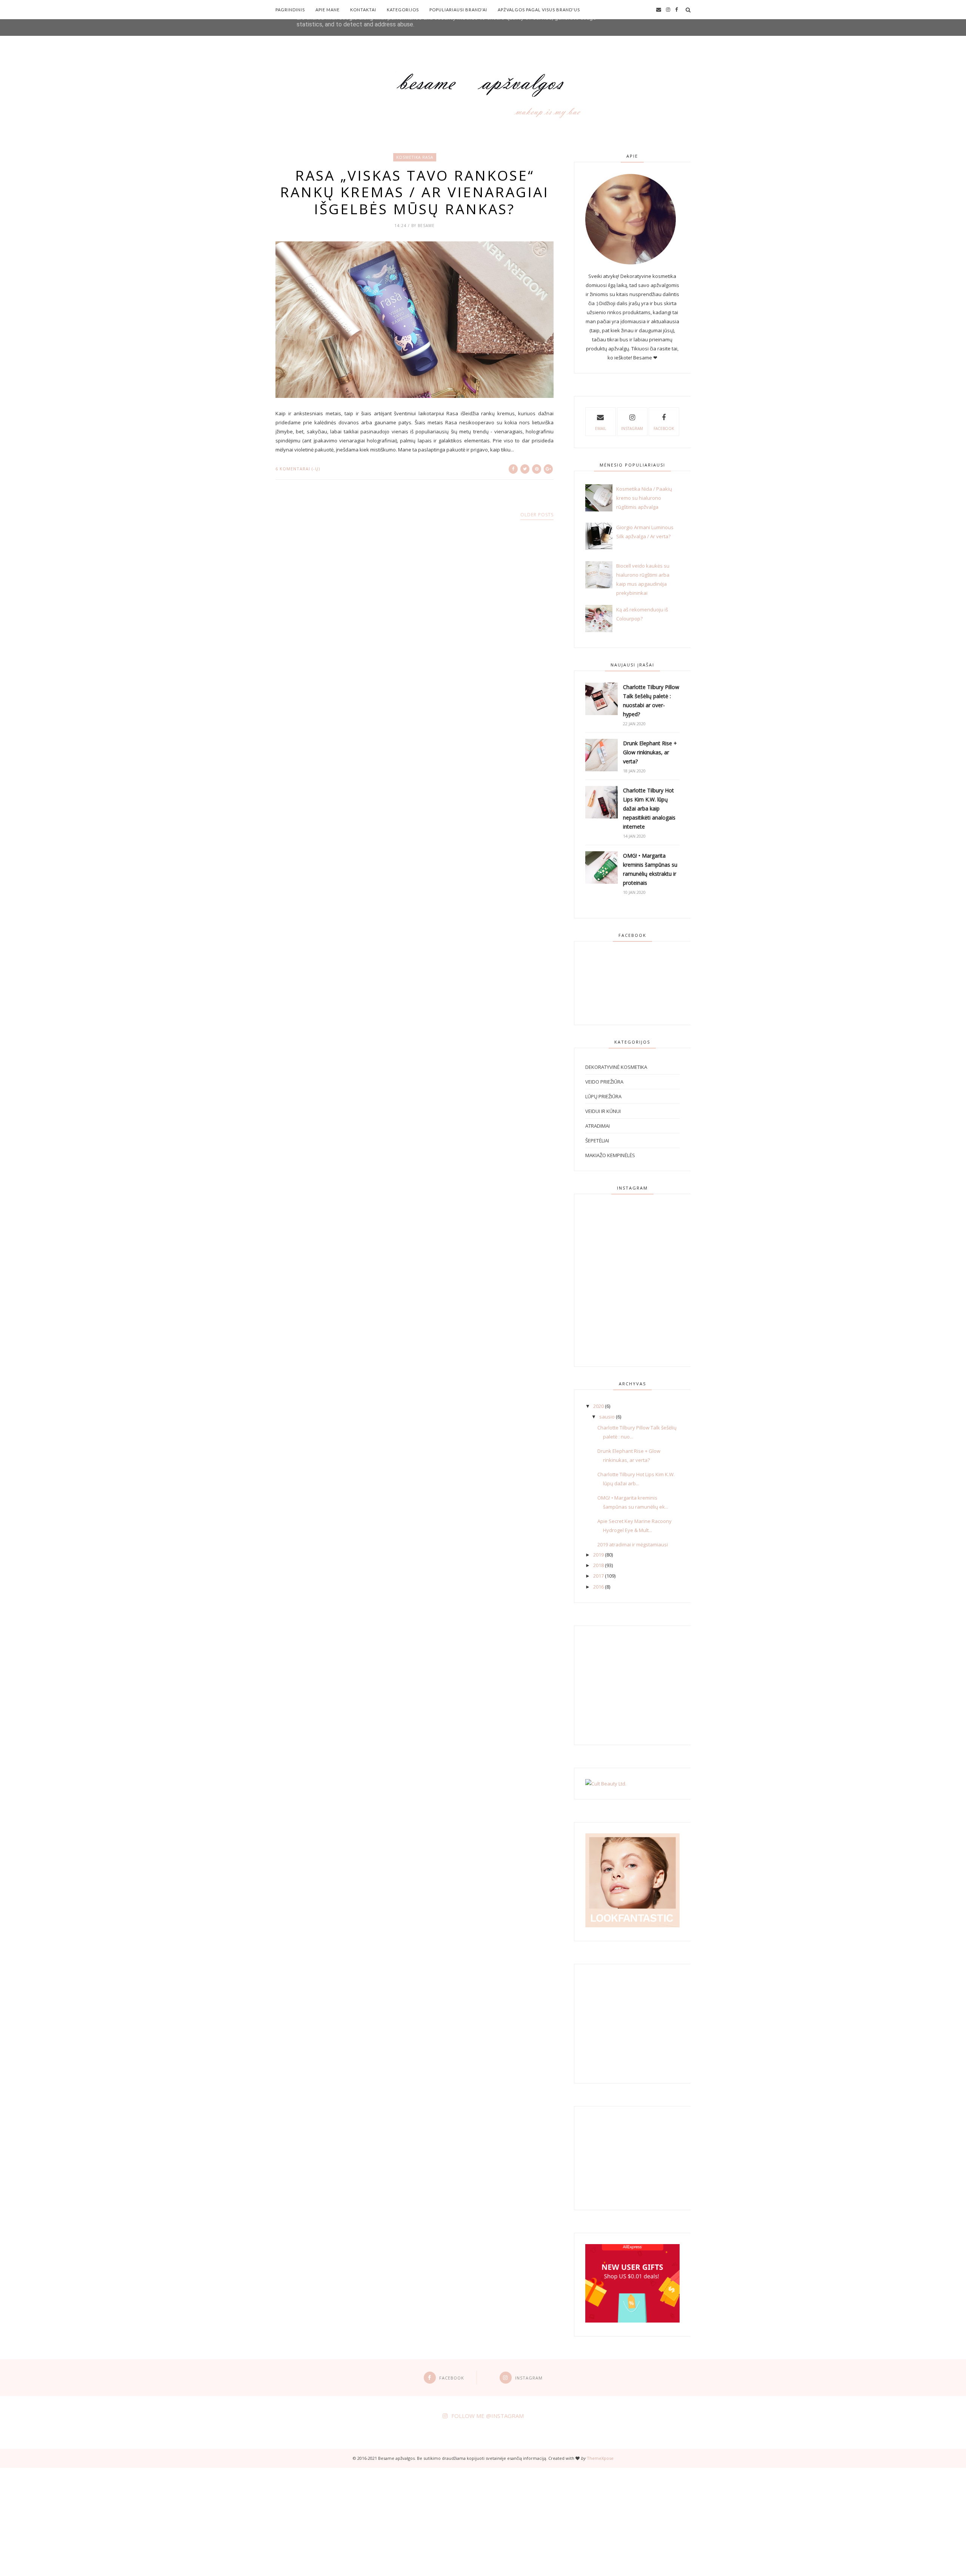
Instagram (632, 428)
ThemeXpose (600, 2458)
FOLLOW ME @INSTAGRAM (488, 2416)
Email (601, 428)
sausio (607, 1417)
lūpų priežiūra (603, 1096)
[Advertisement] (226, 2521)
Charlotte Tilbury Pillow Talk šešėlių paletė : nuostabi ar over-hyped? (651, 701)
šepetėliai (597, 1141)
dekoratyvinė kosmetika (616, 1067)
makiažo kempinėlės (610, 1155)
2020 (598, 1406)
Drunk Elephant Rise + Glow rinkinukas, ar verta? (650, 752)
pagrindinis (290, 10)
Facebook (664, 428)
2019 (598, 1555)
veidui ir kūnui (603, 1111)
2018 (598, 1565)
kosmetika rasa (415, 157)
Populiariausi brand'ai (458, 10)
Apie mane (328, 10)
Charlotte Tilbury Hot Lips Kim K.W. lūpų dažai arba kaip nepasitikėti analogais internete (649, 808)
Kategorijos (403, 10)
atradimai (598, 1126)
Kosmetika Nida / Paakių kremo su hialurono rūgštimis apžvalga (644, 498)
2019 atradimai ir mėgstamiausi (633, 1544)
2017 (598, 1576)
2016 (598, 1587)
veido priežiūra (604, 1082)
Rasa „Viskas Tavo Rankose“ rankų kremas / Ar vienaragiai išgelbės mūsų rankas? (415, 192)
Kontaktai (363, 10)
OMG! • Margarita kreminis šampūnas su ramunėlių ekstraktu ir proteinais (650, 869)
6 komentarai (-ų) (298, 469)
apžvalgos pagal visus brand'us (539, 10)
